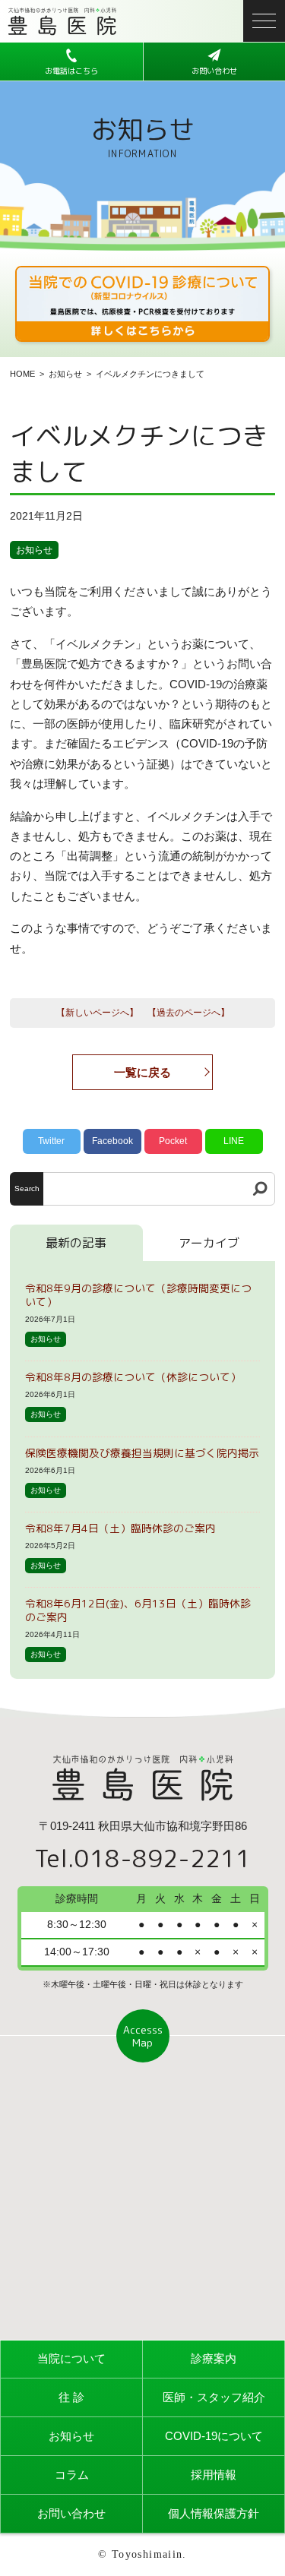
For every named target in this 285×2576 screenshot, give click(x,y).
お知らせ (65, 374)
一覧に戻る (142, 1072)
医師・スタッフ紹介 (214, 2397)
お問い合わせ (71, 2513)
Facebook (112, 1141)
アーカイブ (209, 1243)
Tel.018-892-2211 (142, 1858)
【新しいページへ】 (97, 1013)
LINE (234, 1141)
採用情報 (214, 2475)
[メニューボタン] (264, 21)
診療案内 (214, 2358)
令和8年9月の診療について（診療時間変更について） (138, 1295)
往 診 (71, 2397)
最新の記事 (76, 1243)
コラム (72, 2475)
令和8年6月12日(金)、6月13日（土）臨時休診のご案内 (138, 1610)
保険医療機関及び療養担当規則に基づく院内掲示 (142, 1453)
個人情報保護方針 (214, 2513)
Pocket (173, 1141)
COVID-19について (214, 2436)
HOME (22, 374)
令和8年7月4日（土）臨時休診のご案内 (120, 1528)
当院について (71, 2358)
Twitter (51, 1141)
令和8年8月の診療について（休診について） (133, 1377)
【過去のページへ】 (188, 1013)
